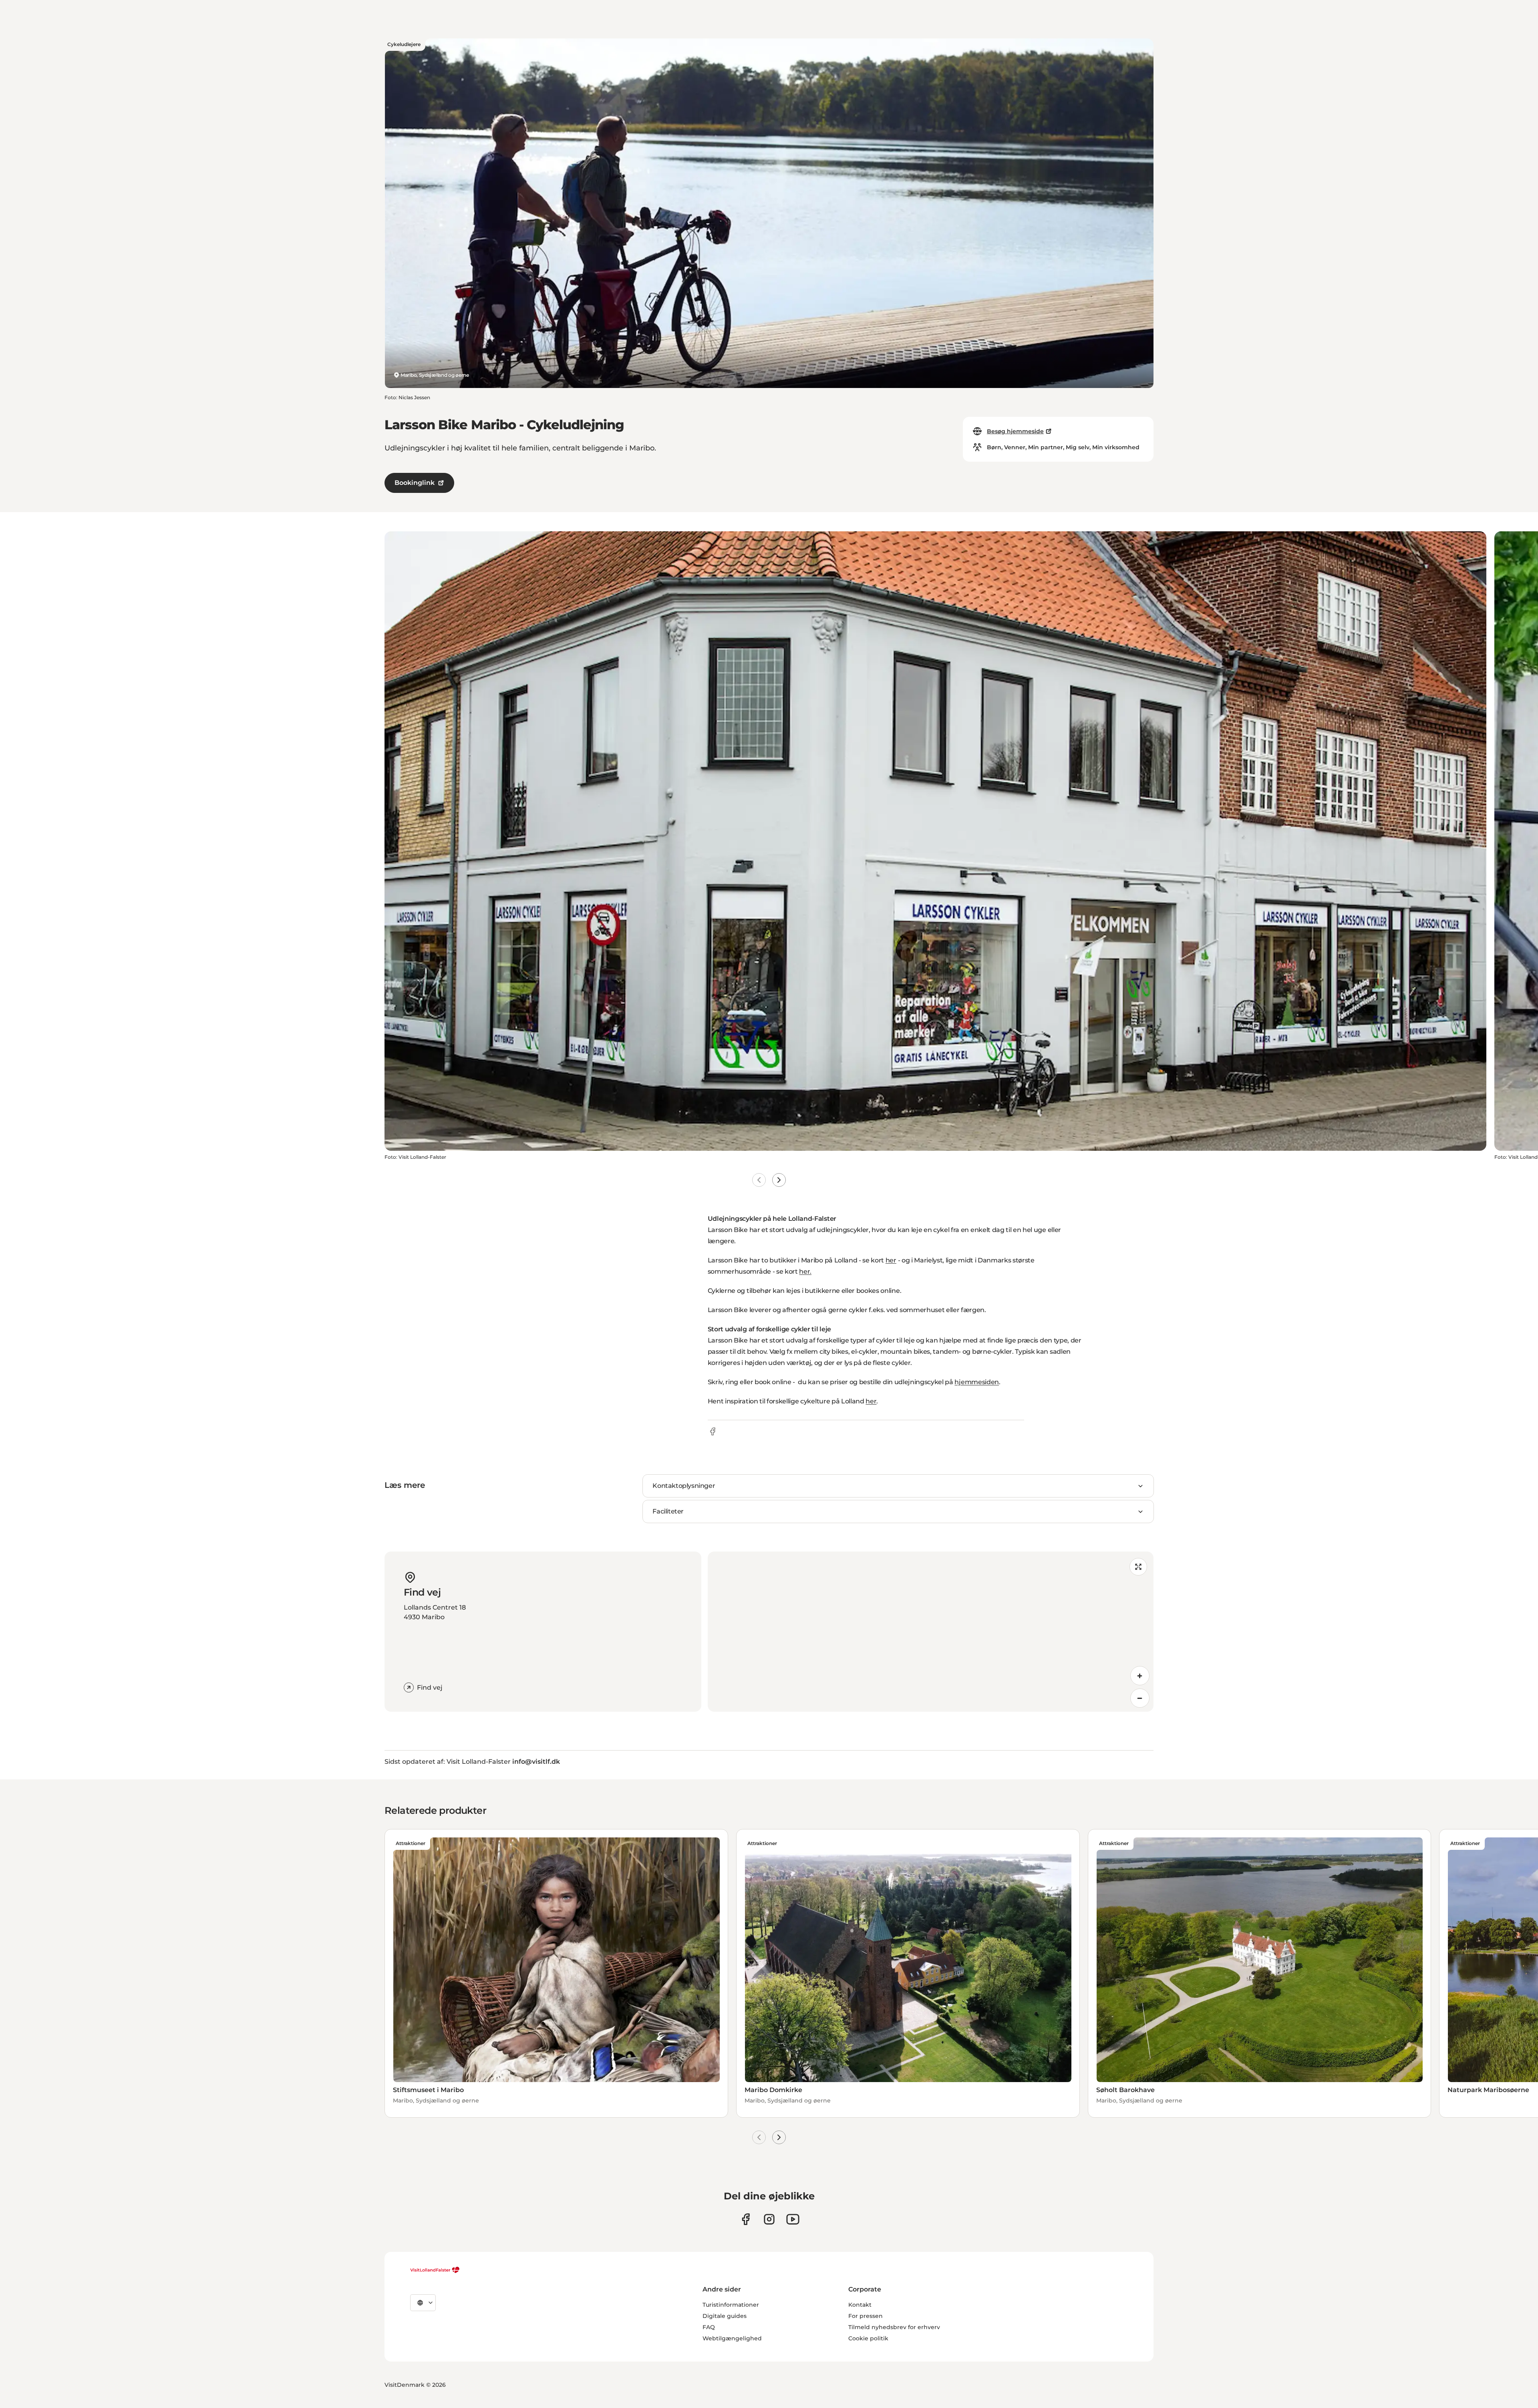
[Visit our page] (746, 2219)
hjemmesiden (976, 1382)
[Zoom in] (1140, 1676)
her (891, 1260)
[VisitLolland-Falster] (435, 2270)
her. (805, 1271)
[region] (931, 1632)
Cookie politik (868, 2338)
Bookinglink (415, 483)
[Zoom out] (1140, 1698)
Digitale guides (725, 2316)
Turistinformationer (731, 2305)
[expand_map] (1138, 1567)
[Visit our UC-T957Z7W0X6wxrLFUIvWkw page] (793, 2219)
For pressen (866, 2316)
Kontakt (860, 2305)
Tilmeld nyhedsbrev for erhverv (894, 2327)
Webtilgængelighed (732, 2338)
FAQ (709, 2327)
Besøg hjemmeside (1015, 431)
